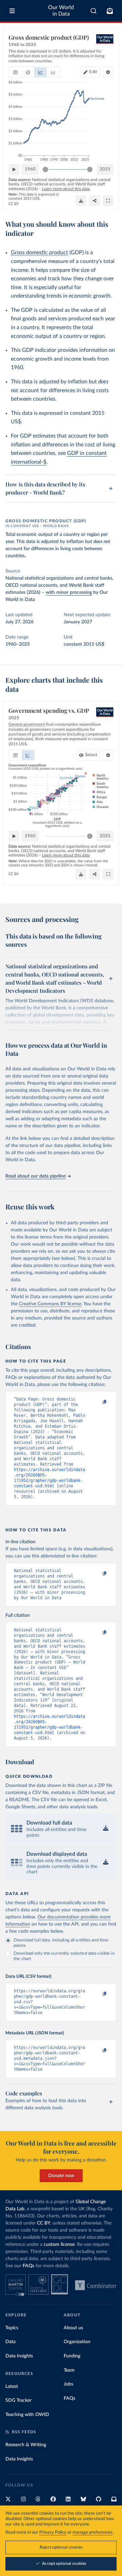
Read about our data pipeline (36, 1176)
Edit (93, 72)
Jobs (68, 2384)
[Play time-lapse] (14, 169)
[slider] (45, 169)
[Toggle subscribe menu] (110, 11)
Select (91, 755)
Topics (12, 2328)
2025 (105, 169)
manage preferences (93, 2532)
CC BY (14, 204)
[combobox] (94, 11)
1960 (30, 169)
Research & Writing (26, 2445)
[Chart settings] (108, 72)
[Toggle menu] (12, 11)
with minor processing (69, 592)
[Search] (94, 11)
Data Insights (19, 2356)
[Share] (95, 201)
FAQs (28, 2266)
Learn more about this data (66, 189)
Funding (72, 2356)
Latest (12, 2387)
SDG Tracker (18, 2400)
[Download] (81, 201)
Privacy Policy (53, 2532)
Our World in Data (61, 11)
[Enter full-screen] (108, 201)
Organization (77, 2342)
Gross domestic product (39, 253)
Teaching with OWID (27, 2415)
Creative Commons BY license (50, 1304)
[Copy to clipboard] (97, 1402)
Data (11, 2342)
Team (69, 2370)
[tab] (15, 72)
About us (73, 2328)
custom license (59, 2245)
